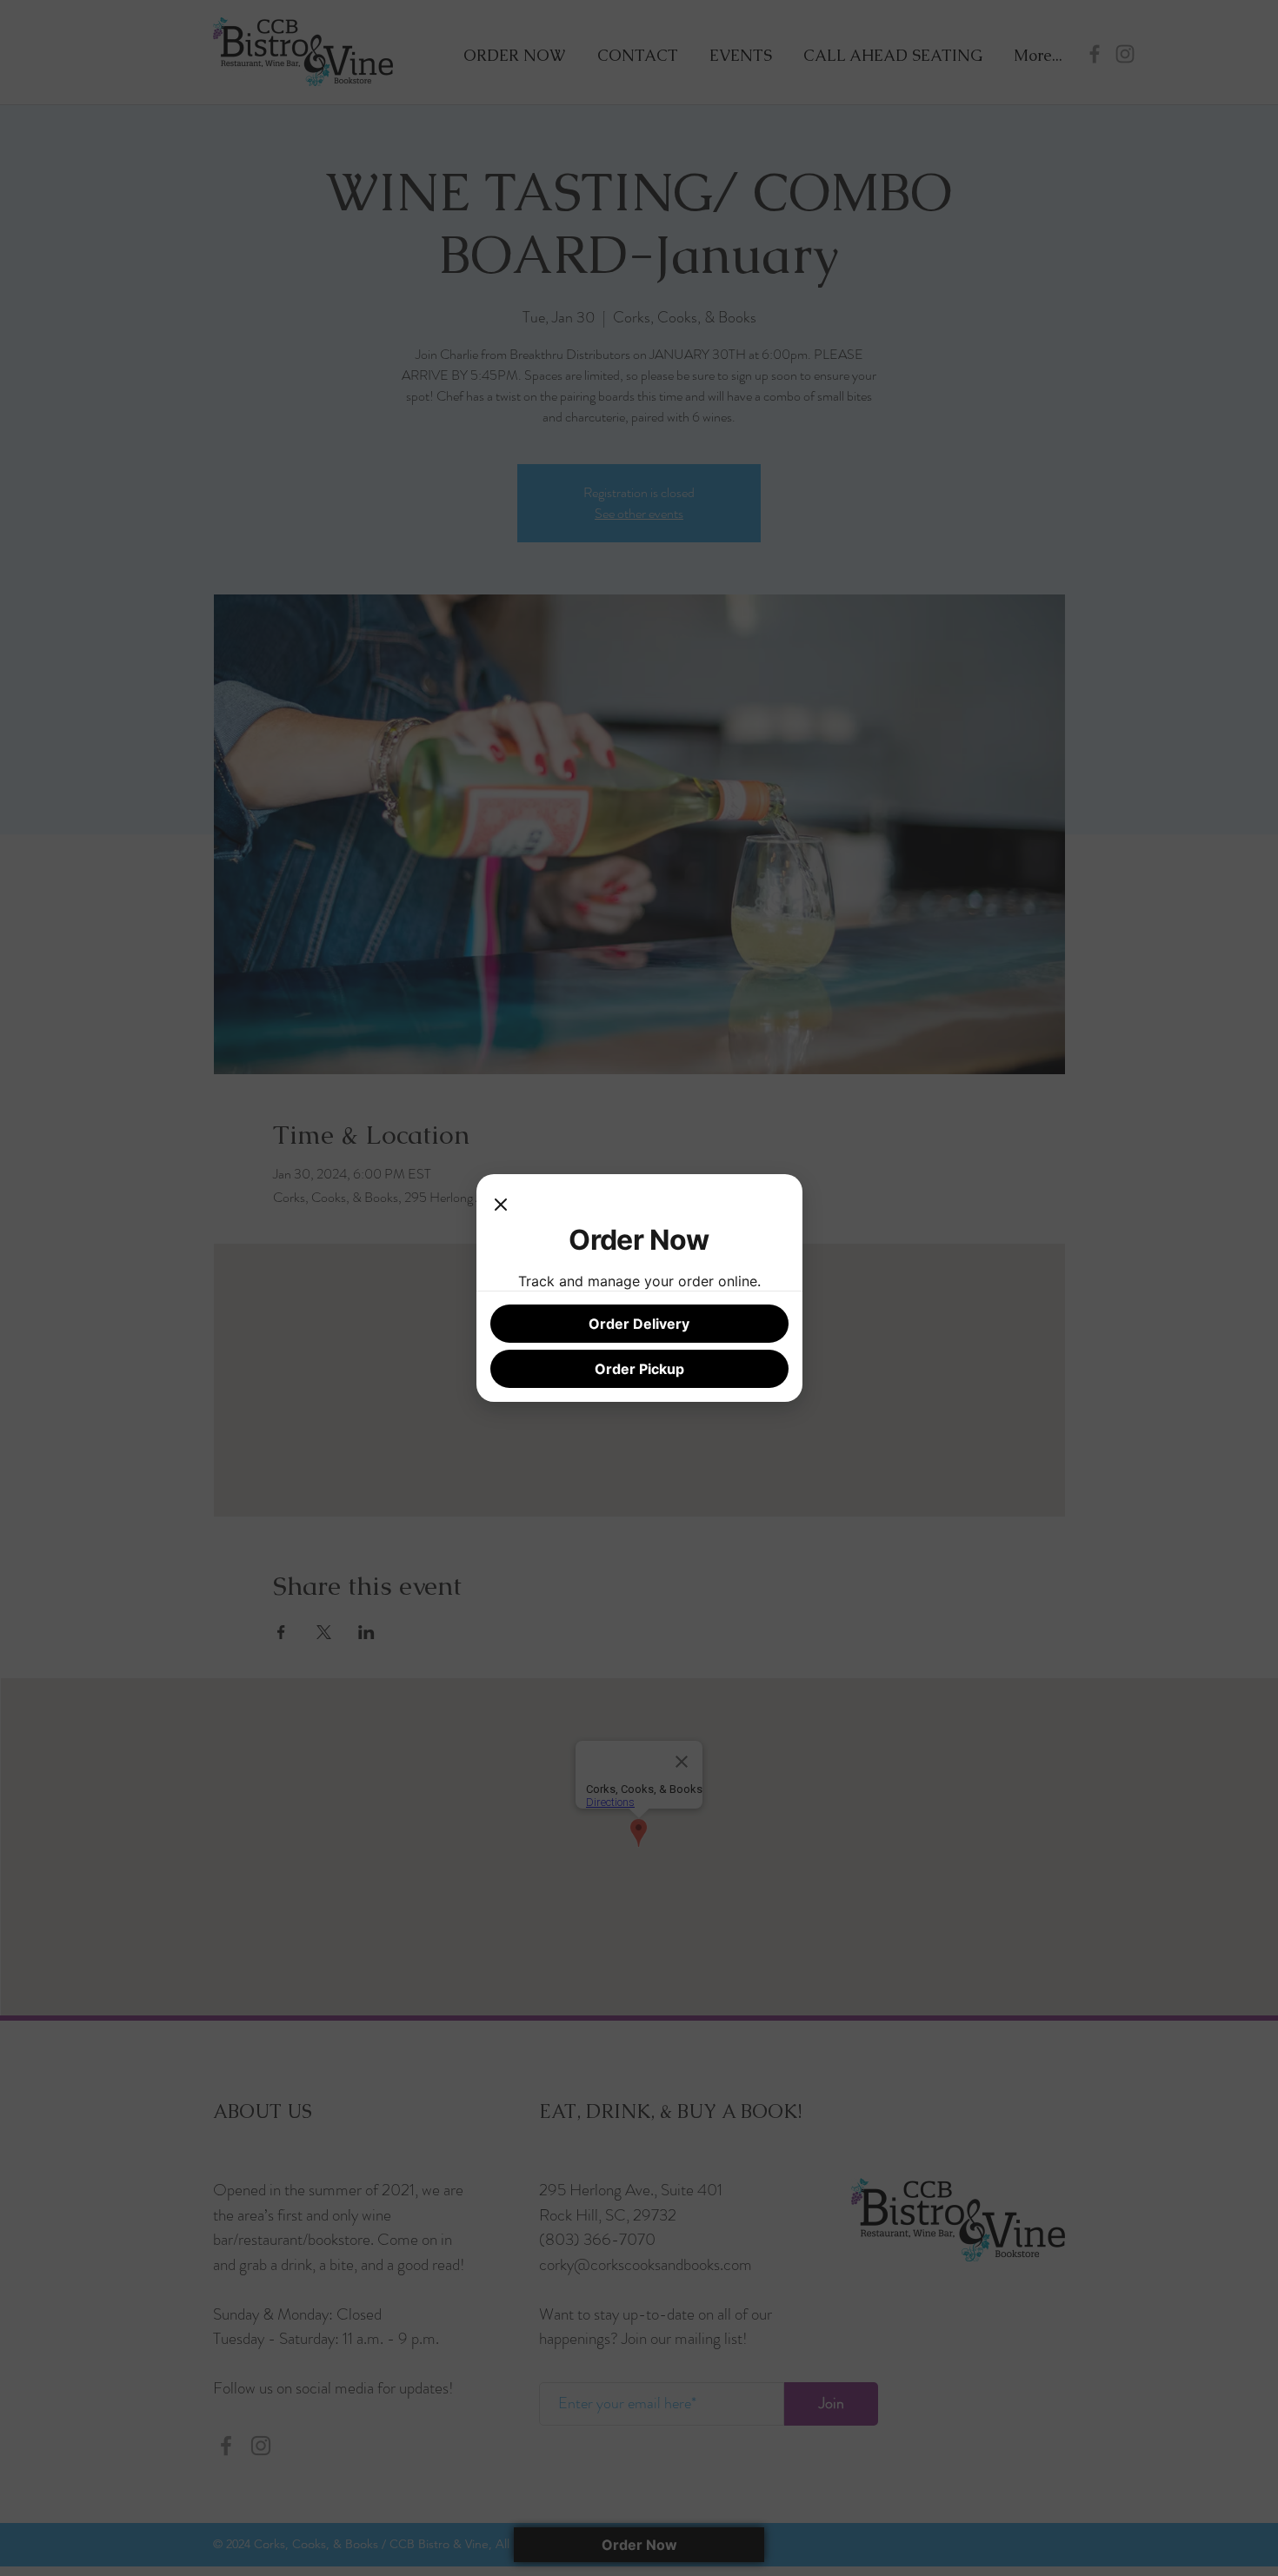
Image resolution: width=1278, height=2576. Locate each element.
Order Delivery (639, 1324)
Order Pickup (639, 1369)
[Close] (501, 1205)
